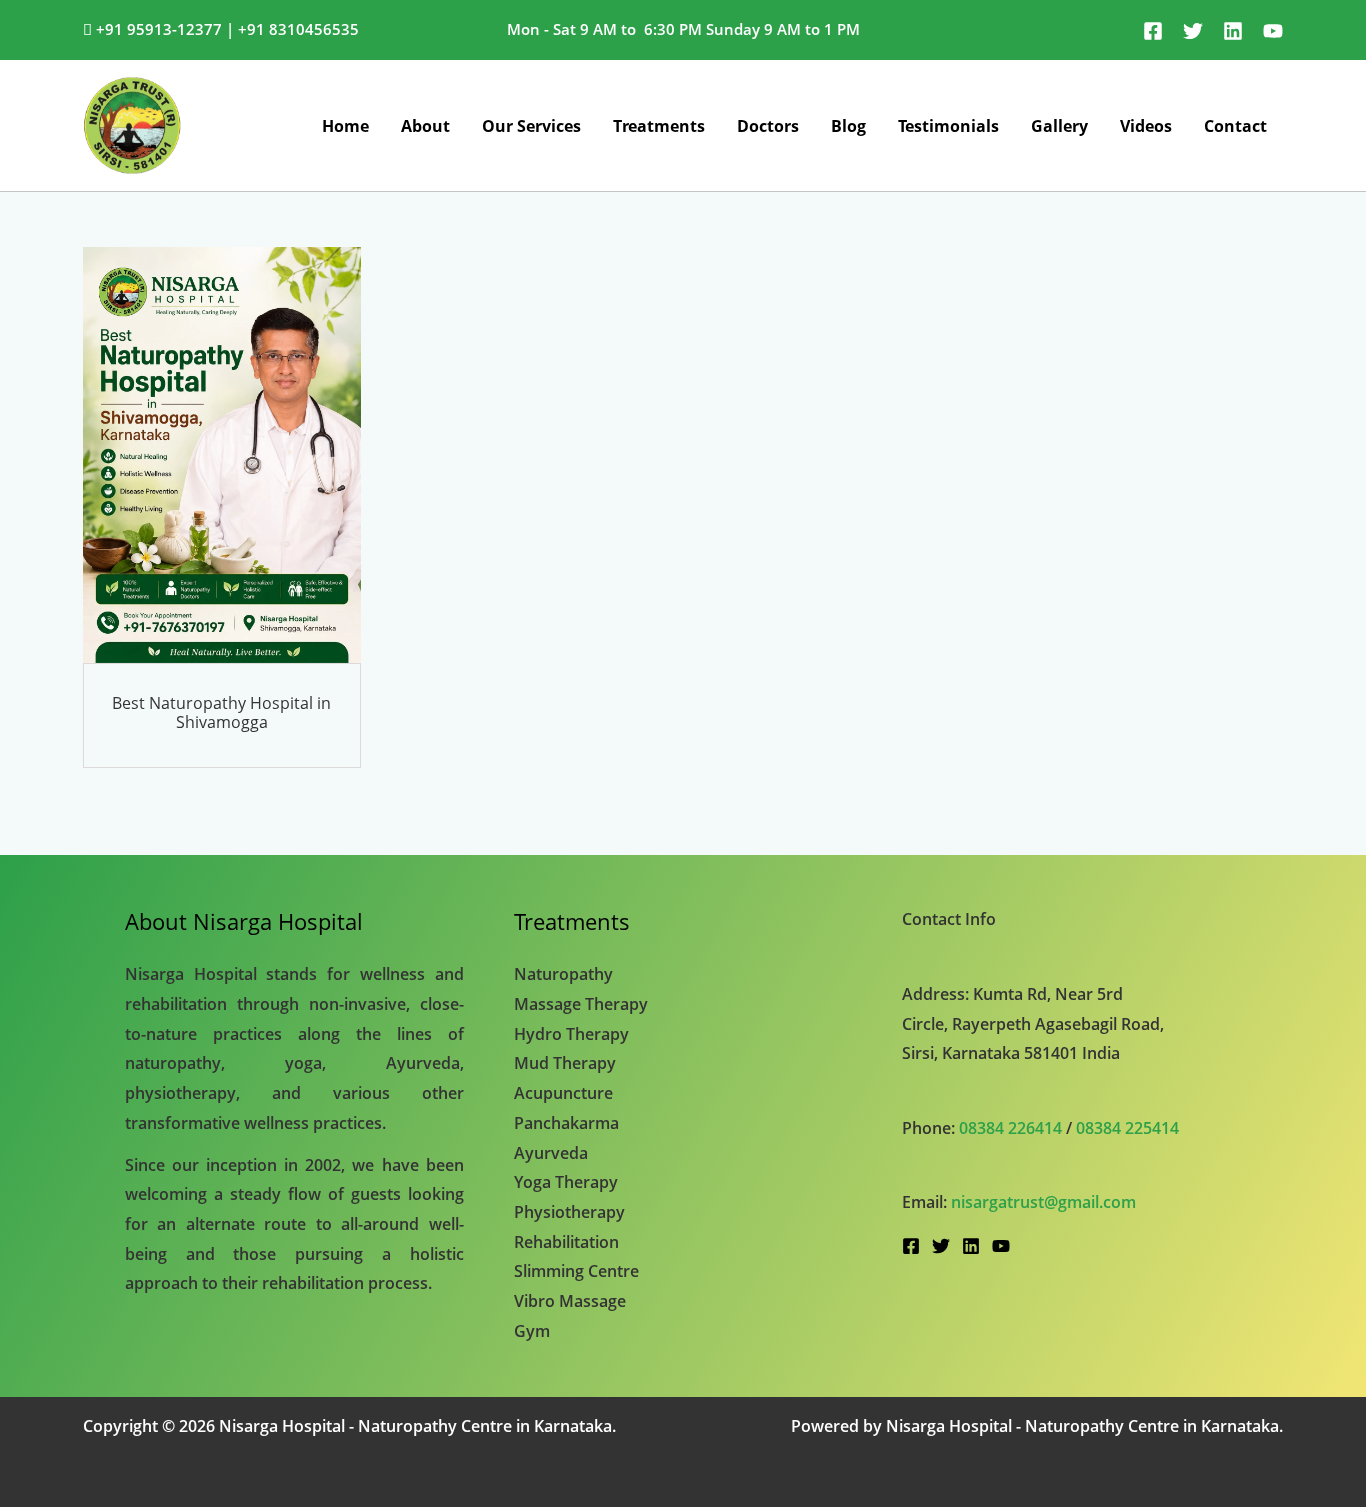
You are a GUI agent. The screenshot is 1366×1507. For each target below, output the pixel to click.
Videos (1146, 126)
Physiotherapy (569, 1212)
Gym (532, 1331)
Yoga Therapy (566, 1182)
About (425, 126)
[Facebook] (1153, 31)
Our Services (531, 126)
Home (345, 126)
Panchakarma (566, 1123)
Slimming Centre (576, 1271)
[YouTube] (1273, 31)
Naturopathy (563, 974)
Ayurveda (551, 1153)
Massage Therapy (581, 1004)
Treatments (659, 126)
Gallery (1059, 126)
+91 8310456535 (298, 29)
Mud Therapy (565, 1063)
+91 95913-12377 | (165, 29)
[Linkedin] (1233, 31)
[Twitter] (1193, 31)
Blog (848, 126)
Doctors (768, 126)
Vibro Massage (570, 1301)
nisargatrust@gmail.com (1043, 1202)
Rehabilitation (566, 1242)
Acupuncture (563, 1093)
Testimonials (948, 126)
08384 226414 (1010, 1128)
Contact (1235, 126)
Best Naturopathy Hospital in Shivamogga (221, 712)
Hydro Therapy (571, 1034)
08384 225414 (1127, 1128)
